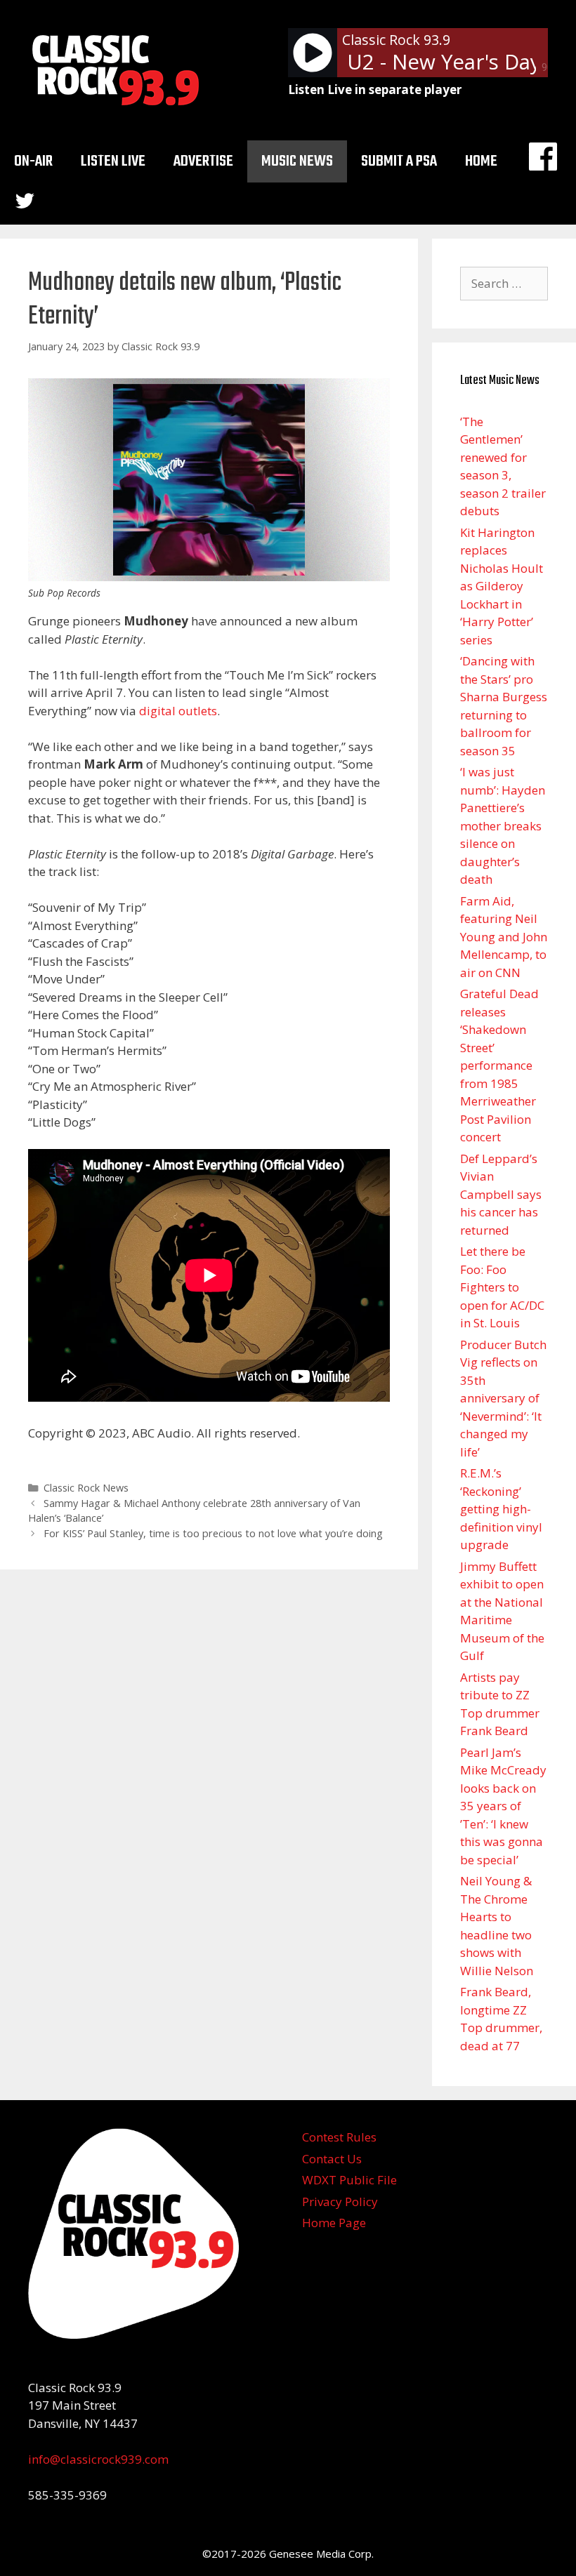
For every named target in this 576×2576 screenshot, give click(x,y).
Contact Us (332, 2159)
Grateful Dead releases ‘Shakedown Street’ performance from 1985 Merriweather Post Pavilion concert (499, 1065)
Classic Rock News (86, 1488)
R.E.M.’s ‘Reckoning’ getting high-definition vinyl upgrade (501, 1509)
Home (481, 161)
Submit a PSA (399, 161)
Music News (297, 161)
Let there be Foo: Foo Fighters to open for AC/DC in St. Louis (502, 1287)
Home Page (334, 2223)
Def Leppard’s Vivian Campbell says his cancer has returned (501, 1194)
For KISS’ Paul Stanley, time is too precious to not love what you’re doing (213, 1533)
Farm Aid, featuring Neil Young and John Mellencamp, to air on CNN (504, 937)
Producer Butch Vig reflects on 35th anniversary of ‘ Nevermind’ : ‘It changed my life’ (503, 1398)
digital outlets (178, 711)
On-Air (33, 161)
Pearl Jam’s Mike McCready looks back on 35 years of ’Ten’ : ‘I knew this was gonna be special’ (503, 1806)
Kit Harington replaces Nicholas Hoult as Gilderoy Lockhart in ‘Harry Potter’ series (502, 586)
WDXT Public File (349, 2180)
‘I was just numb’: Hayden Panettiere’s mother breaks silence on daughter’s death (503, 825)
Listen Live (113, 161)
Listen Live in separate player (375, 89)
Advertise (203, 161)
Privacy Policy (340, 2202)
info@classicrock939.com (98, 2459)
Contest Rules (339, 2137)
